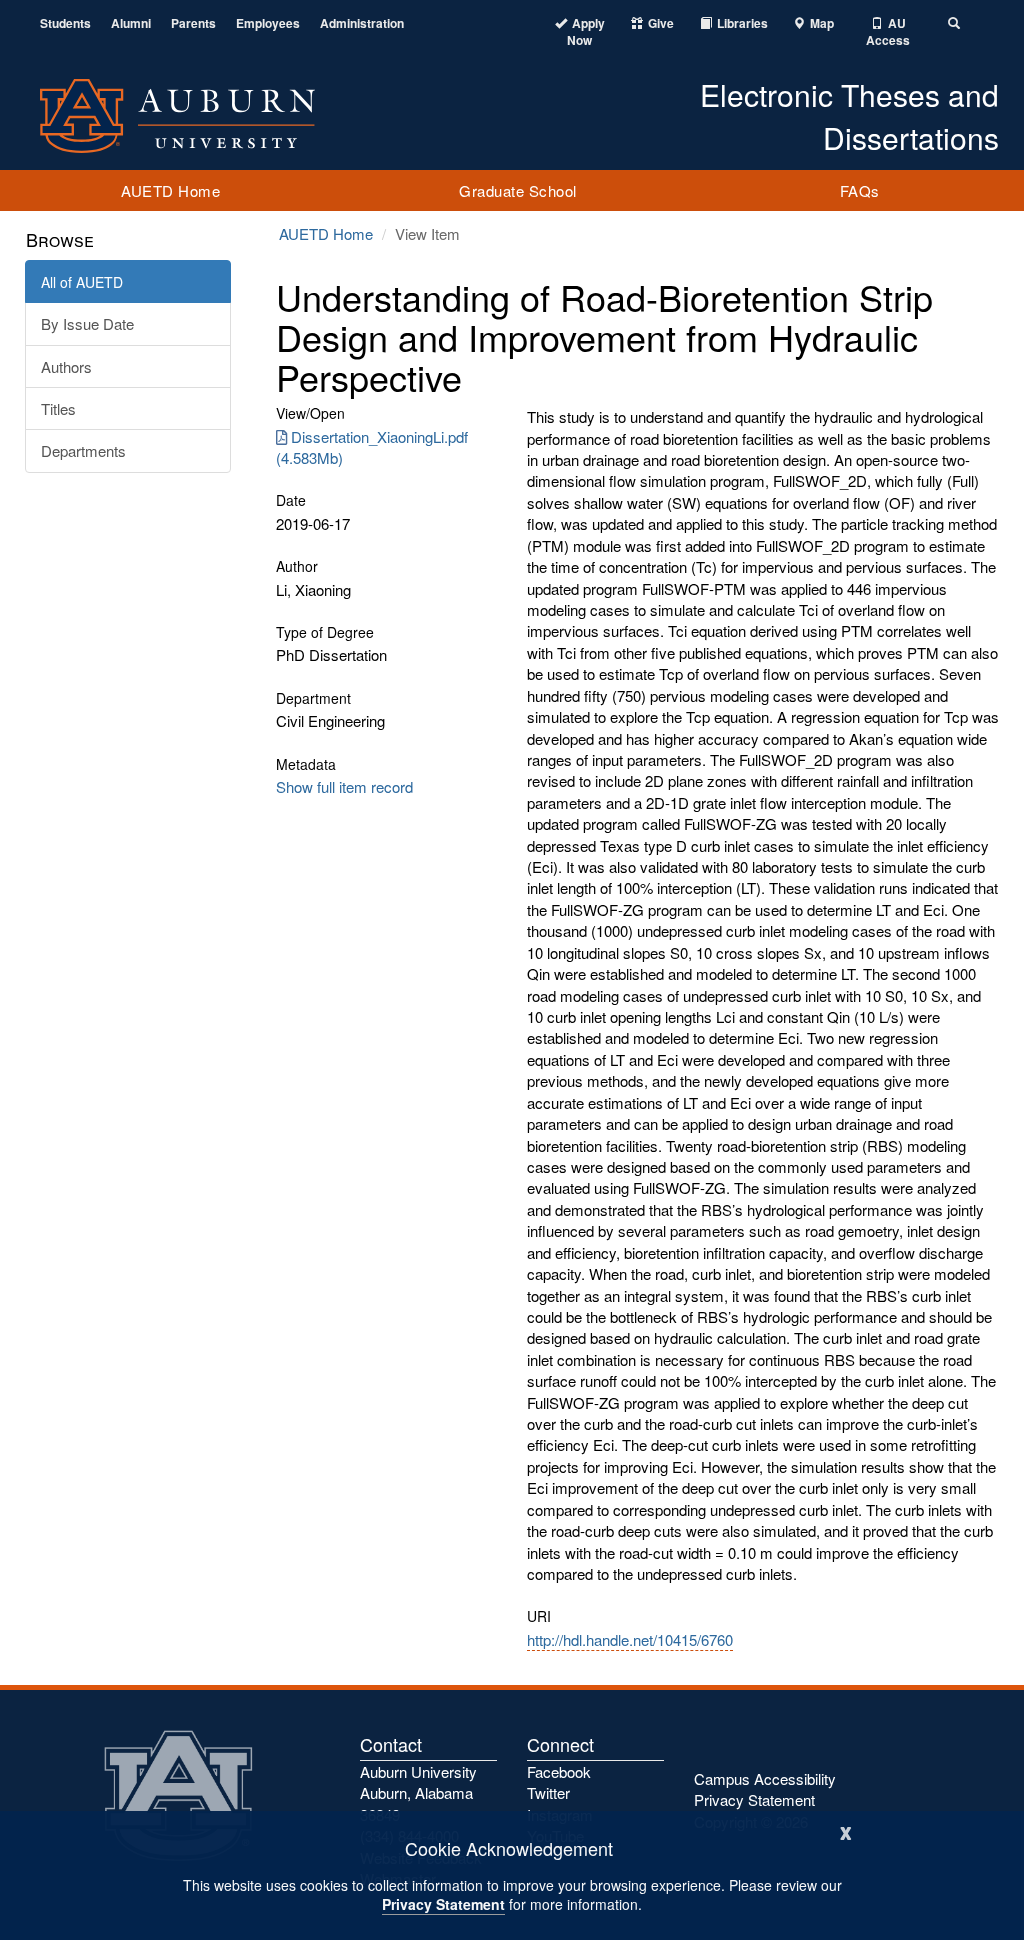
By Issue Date (87, 323)
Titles (58, 408)
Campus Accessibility (765, 1778)
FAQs (860, 190)
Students (65, 23)
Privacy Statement (443, 1904)
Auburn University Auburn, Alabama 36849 (418, 1793)
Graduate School (518, 190)
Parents (193, 23)
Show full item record (344, 786)
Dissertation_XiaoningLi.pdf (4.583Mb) (372, 447)
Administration (362, 23)
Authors (66, 366)
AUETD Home (170, 190)
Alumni (131, 23)
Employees (268, 23)
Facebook (559, 1771)
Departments (83, 450)
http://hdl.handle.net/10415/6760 (630, 1639)
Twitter (548, 1792)
